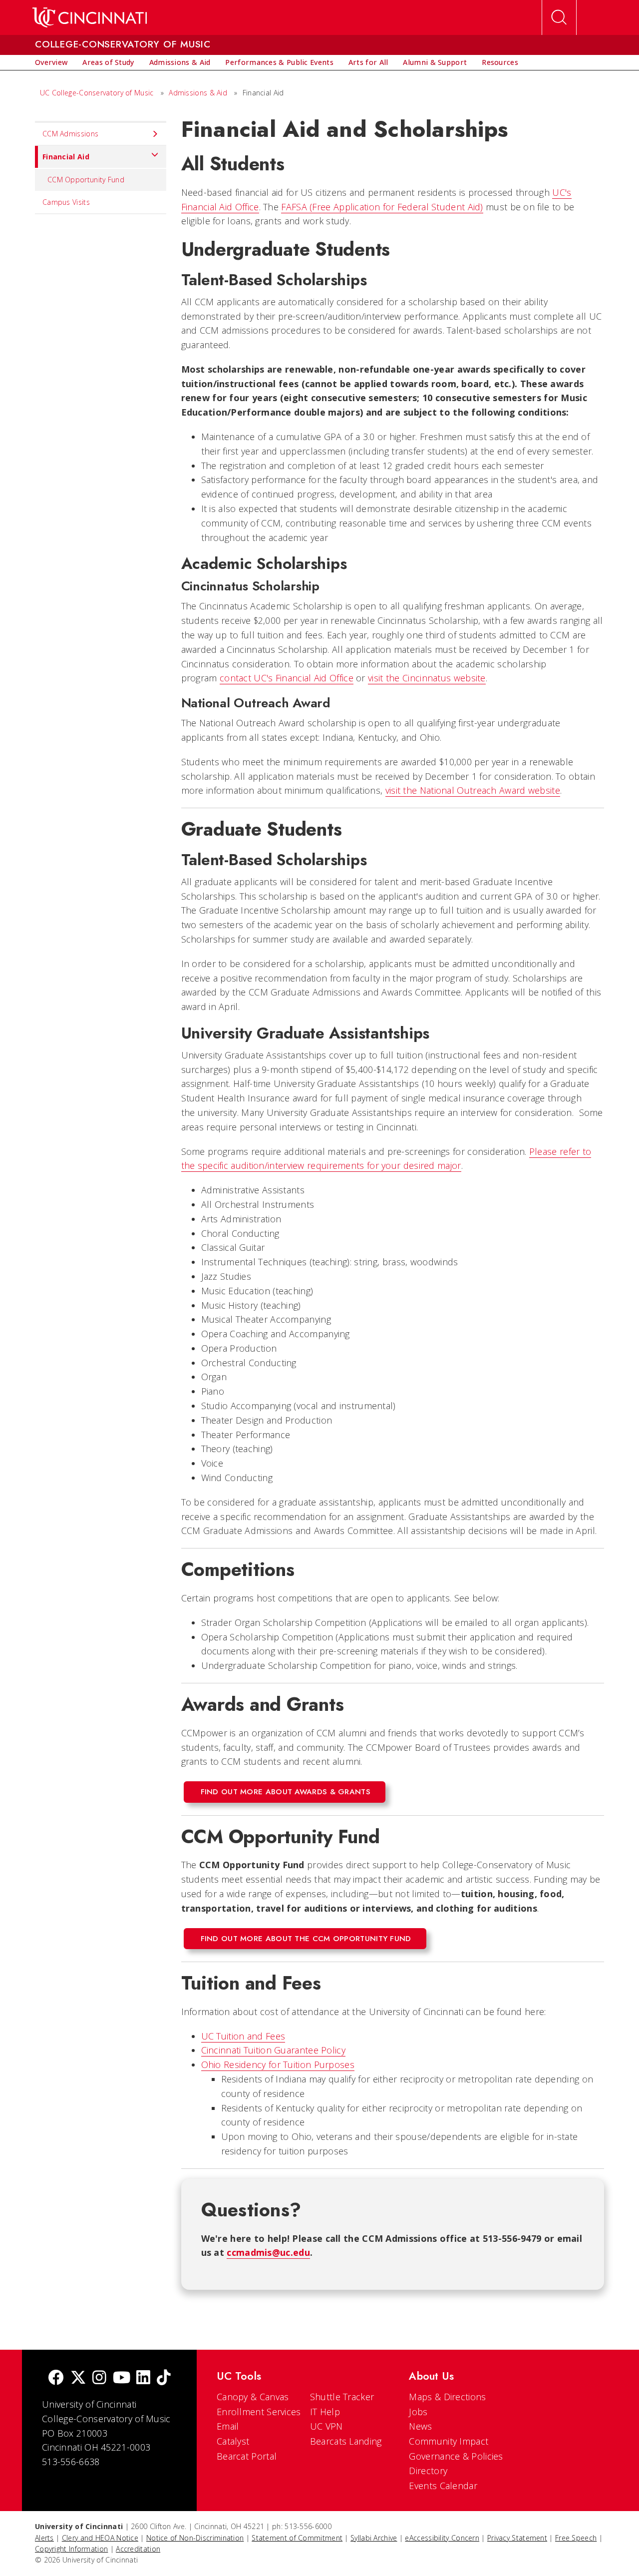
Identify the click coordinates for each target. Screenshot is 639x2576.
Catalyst (233, 2441)
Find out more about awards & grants (286, 1792)
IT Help (325, 2412)
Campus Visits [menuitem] (66, 202)
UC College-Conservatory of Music (97, 93)
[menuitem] (51, 62)
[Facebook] (56, 2378)
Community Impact (449, 2441)
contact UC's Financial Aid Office (287, 678)
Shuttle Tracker (342, 2397)
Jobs (418, 2412)
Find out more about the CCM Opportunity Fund (306, 1939)
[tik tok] (164, 2378)
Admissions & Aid (198, 93)
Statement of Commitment (297, 2538)
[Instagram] (99, 2378)
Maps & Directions (447, 2397)
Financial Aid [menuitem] (66, 157)
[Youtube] (122, 2378)
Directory (428, 2471)
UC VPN (326, 2426)
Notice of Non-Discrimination (195, 2538)
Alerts (44, 2538)
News (420, 2426)
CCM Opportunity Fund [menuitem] (86, 180)
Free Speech (576, 2538)
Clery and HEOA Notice (100, 2538)
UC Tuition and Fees (243, 2036)
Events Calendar (443, 2486)
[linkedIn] (143, 2378)
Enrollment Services (259, 2412)
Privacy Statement (517, 2538)
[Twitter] (78, 2378)
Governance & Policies (456, 2456)
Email (228, 2426)
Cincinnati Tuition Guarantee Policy (274, 2050)
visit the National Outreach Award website (473, 790)
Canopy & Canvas (253, 2397)
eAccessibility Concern (442, 2538)
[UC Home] (90, 17)
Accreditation (138, 2549)
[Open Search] (559, 17)
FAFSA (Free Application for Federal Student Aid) (382, 207)
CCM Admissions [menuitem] (70, 134)
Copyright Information (71, 2549)
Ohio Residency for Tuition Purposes (278, 2064)
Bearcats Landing (346, 2441)
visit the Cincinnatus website (427, 678)
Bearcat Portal (247, 2456)
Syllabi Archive (374, 2538)
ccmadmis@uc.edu (268, 2252)
